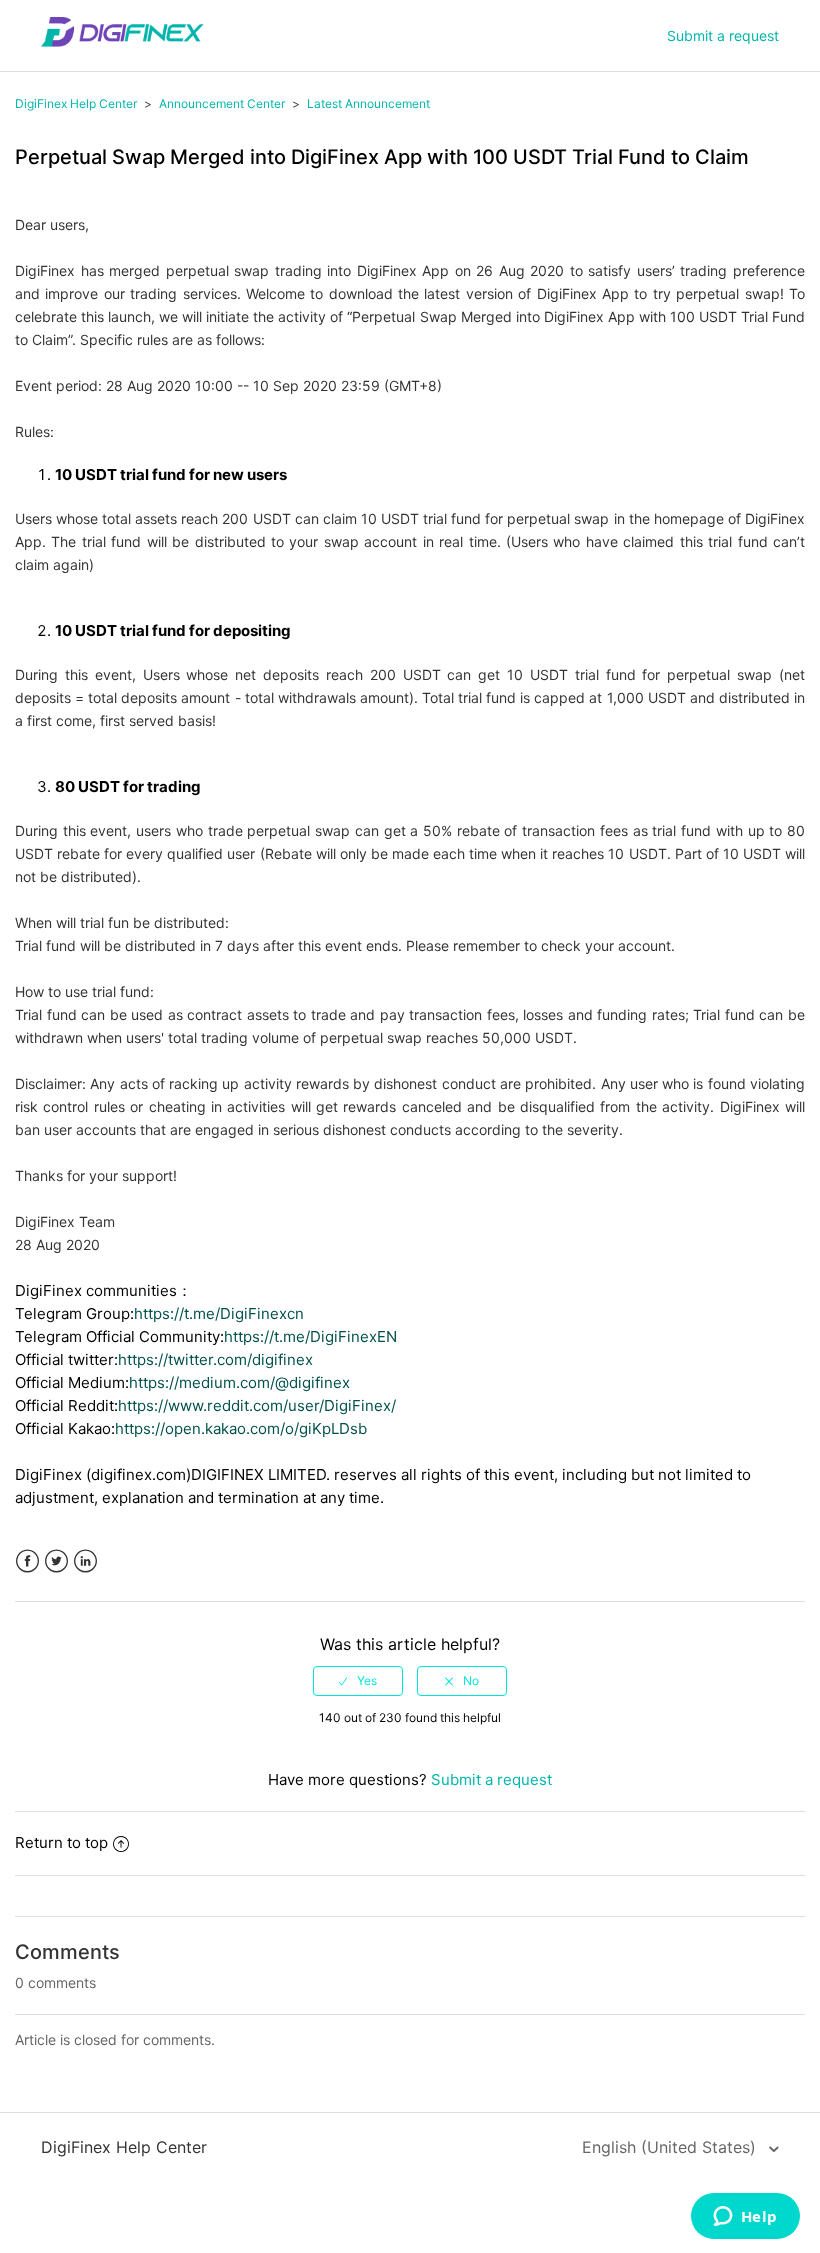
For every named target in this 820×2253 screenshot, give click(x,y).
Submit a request (723, 35)
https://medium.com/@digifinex (239, 1382)
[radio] (358, 1681)
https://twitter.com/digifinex (215, 1359)
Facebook (27, 1561)
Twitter (56, 1561)
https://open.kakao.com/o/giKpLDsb (241, 1428)
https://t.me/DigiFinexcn (219, 1313)
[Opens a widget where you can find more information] (745, 2218)
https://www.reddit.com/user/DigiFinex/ (257, 1405)
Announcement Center (222, 103)
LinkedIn (85, 1561)
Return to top (61, 1842)
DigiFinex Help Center (76, 103)
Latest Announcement (368, 103)
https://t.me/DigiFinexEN (310, 1336)
